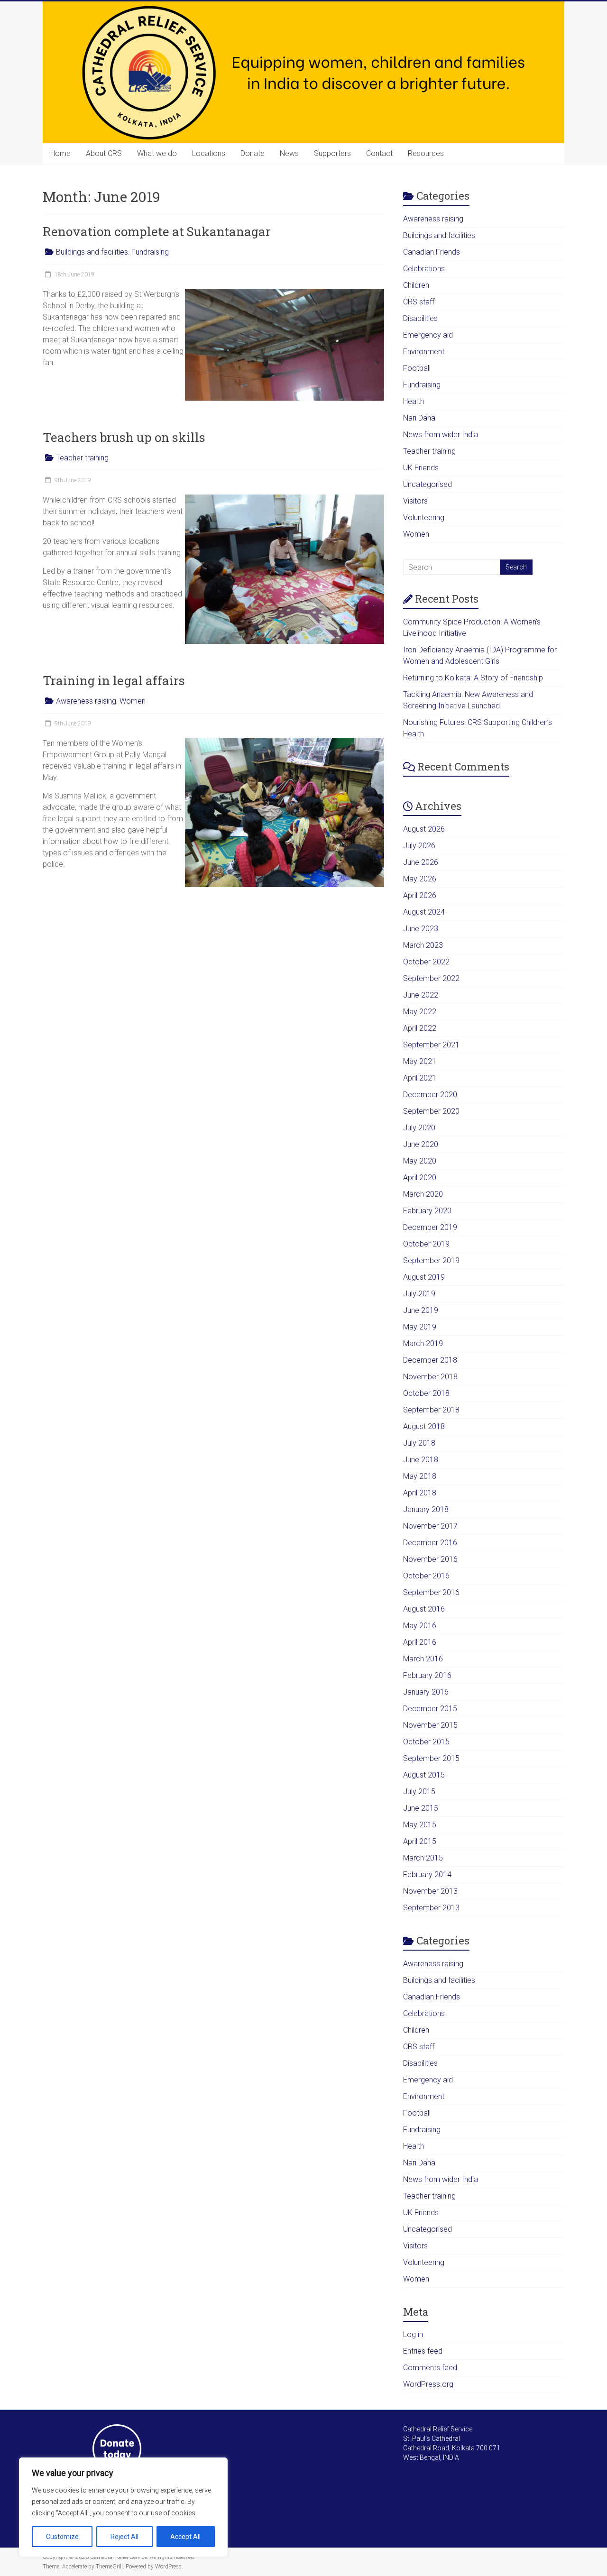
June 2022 (421, 995)
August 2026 (424, 829)
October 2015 (426, 1742)
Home (60, 153)
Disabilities (420, 318)
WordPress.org (428, 2384)
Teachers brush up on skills (124, 437)
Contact (379, 153)
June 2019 (421, 1310)
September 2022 (431, 978)
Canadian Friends (432, 252)
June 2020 (421, 1144)
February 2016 (427, 1675)
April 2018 (420, 1493)
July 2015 (419, 1792)
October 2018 (426, 1393)
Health (414, 401)
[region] (123, 2507)
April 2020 (420, 1178)
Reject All (124, 2537)
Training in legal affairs (114, 680)
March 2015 (423, 1858)
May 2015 (420, 1825)
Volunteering (424, 518)
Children (416, 285)
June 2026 (421, 862)
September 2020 (431, 1111)
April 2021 (420, 1078)
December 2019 (430, 1227)
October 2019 (426, 1244)
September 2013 (431, 1908)
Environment (424, 352)
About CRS (104, 153)
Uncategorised (428, 484)
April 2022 (420, 1028)
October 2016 (426, 1576)
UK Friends (421, 468)
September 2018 (431, 1410)
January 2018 (426, 1509)
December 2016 (430, 1543)
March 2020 (423, 1194)
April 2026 (420, 895)
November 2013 (430, 1891)
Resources (426, 153)
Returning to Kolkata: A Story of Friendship (473, 678)
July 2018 (419, 1443)
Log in (413, 2334)
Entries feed (423, 2351)
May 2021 (420, 1061)
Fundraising (150, 252)
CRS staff (419, 302)
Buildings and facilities (92, 252)
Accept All (185, 2537)
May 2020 (420, 1161)
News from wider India (441, 435)
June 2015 (421, 1808)
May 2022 (420, 1012)
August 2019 (424, 1277)
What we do (157, 153)
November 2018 (430, 1377)
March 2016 (423, 1659)
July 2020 (419, 1128)
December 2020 (430, 1095)
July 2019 (419, 1294)
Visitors (415, 501)
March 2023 (423, 945)
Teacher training (82, 458)
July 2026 (419, 846)
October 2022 (426, 962)
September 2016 (431, 1592)
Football (417, 368)
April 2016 (420, 1642)
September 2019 (431, 1260)
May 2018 (420, 1476)
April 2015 (420, 1841)
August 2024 (424, 912)
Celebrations (424, 269)
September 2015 (431, 1758)
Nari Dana (419, 418)
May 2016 (420, 1626)
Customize (62, 2537)
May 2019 (420, 1327)
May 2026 (420, 879)
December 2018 (430, 1360)
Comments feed (430, 2368)
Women (133, 701)
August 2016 (424, 1609)
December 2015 (430, 1709)
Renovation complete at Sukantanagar (157, 231)
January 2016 (426, 1692)
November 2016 (430, 1559)
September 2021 (431, 1045)
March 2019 (423, 1343)
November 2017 (430, 1526)
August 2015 (424, 1775)
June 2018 (421, 1460)
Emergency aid (428, 335)
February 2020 (427, 1211)
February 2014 (427, 1875)
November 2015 (430, 1725)
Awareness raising (86, 701)
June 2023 (421, 929)
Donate (253, 153)
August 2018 (424, 1426)
